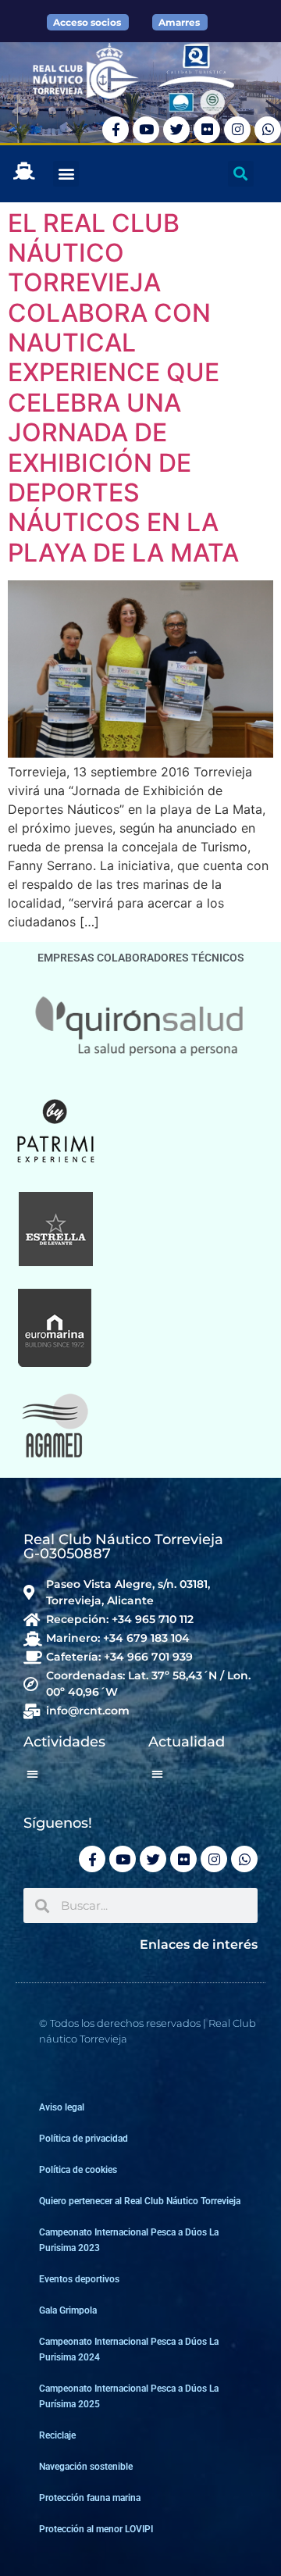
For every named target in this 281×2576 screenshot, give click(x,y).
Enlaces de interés (199, 1944)
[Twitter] (176, 130)
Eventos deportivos (79, 2279)
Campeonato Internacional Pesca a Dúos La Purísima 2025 (129, 2396)
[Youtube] (146, 130)
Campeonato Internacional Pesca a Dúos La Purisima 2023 (129, 2240)
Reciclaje (57, 2435)
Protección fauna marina (90, 2498)
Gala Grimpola (68, 2310)
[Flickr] (207, 130)
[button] (66, 174)
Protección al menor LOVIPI (96, 2529)
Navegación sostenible (86, 2467)
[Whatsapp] (268, 130)
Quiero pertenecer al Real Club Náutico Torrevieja (140, 2201)
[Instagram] (237, 130)
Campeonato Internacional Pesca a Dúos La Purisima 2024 (129, 2349)
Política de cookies (78, 2170)
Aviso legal (62, 2107)
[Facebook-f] (116, 130)
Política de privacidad (84, 2139)
